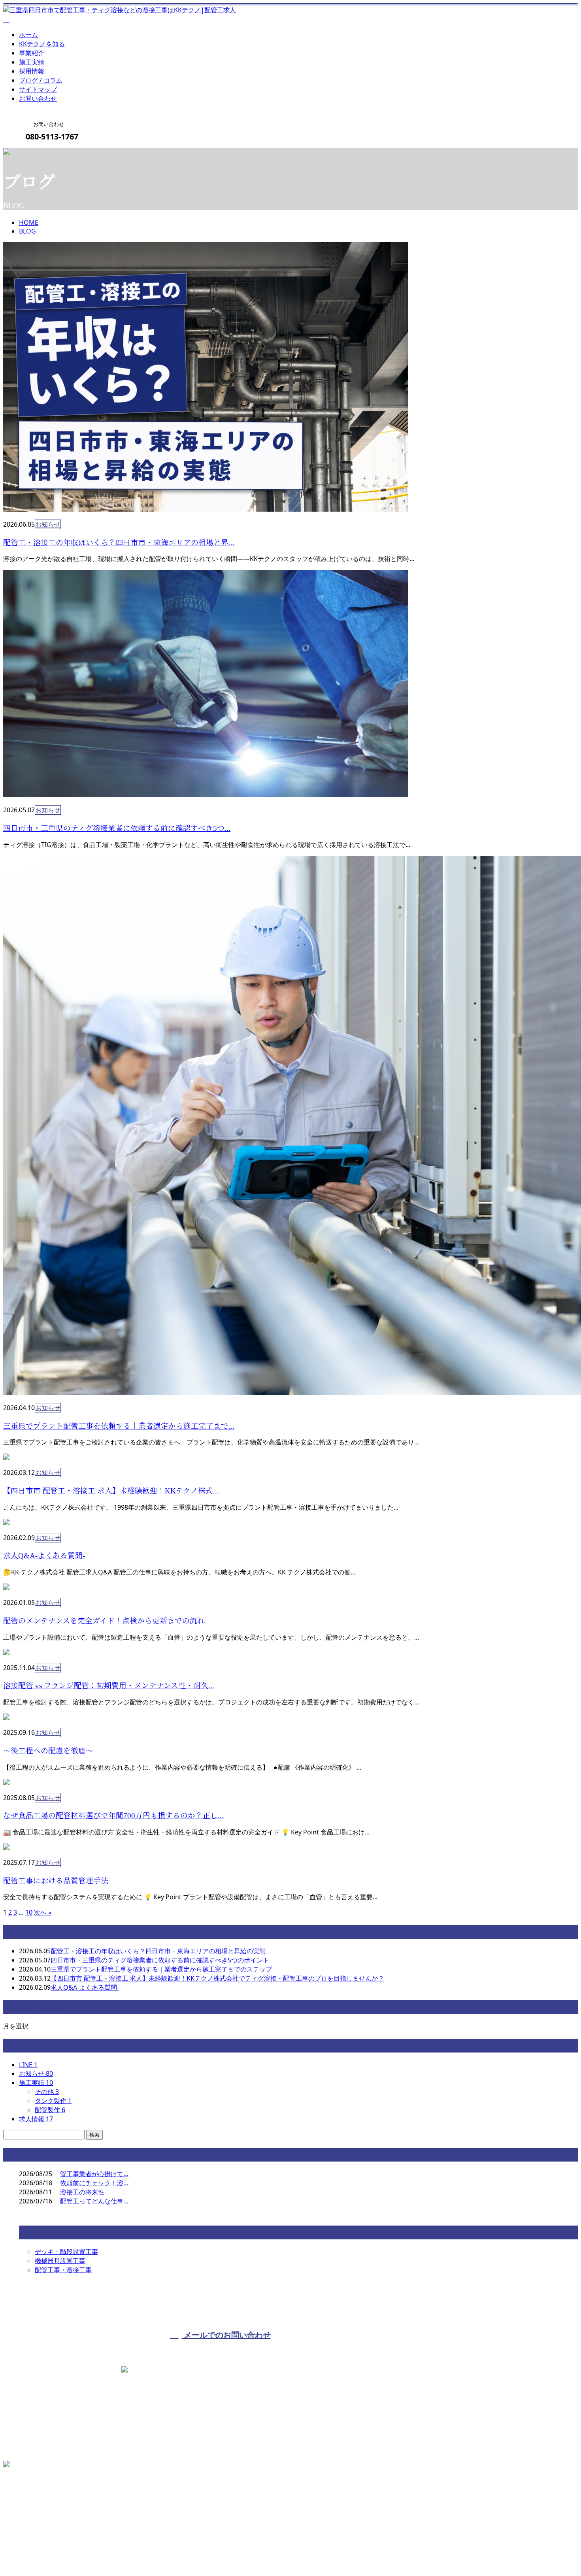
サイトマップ (38, 89)
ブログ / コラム (41, 80)
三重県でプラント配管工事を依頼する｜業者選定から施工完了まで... (119, 1426)
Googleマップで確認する (41, 2505)
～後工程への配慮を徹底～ (48, 1751)
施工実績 (32, 62)
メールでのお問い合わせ (226, 2335)
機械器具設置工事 (60, 2261)
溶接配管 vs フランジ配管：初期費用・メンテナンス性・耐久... (109, 1686)
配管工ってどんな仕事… (94, 2201)
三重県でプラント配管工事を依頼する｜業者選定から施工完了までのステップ (161, 1969)
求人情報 (36, 2119)
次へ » (43, 1912)
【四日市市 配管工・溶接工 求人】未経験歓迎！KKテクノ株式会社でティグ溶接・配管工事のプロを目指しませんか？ (217, 1978)
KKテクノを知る (42, 44)
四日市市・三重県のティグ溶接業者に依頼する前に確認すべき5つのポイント (160, 1960)
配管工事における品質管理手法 (56, 1881)
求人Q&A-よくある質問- (44, 1556)
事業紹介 (32, 53)
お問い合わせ (38, 98)
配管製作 (50, 2110)
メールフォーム (31, 153)
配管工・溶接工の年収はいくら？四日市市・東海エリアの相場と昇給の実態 (158, 1951)
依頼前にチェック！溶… (94, 2183)
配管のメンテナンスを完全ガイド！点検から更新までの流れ (104, 1621)
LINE (28, 2065)
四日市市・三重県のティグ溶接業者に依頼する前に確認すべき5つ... (117, 828)
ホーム (28, 35)
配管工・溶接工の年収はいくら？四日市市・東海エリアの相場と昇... (119, 543)
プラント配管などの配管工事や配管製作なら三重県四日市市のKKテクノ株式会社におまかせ (134, 2550)
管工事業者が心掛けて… (94, 2174)
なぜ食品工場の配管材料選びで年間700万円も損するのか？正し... (113, 1816)
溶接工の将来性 (82, 2192)
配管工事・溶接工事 (63, 2270)
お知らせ (48, 524)
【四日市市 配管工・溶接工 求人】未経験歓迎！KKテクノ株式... (111, 1491)
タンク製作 (53, 2101)
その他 (47, 2092)
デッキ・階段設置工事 (66, 2252)
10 (29, 1912)
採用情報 (32, 71)
